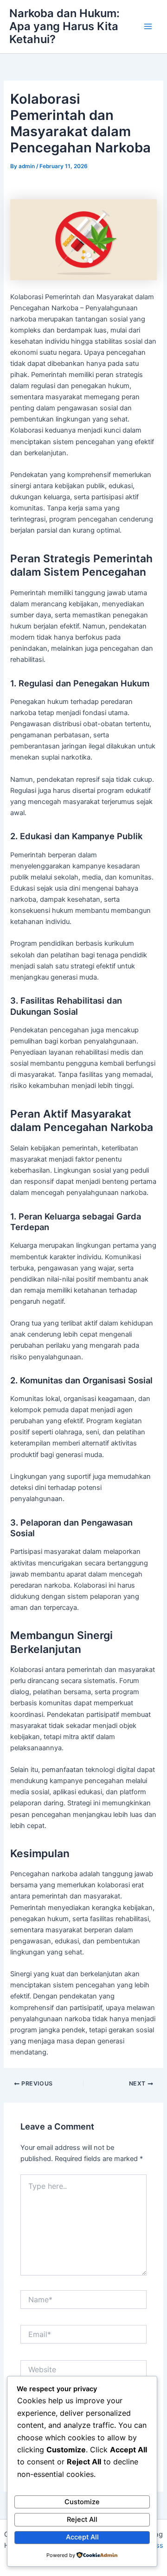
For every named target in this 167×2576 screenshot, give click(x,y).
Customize (82, 2502)
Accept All (82, 2537)
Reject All (82, 2519)
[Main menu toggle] (148, 26)
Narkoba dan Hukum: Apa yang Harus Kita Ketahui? (64, 26)
